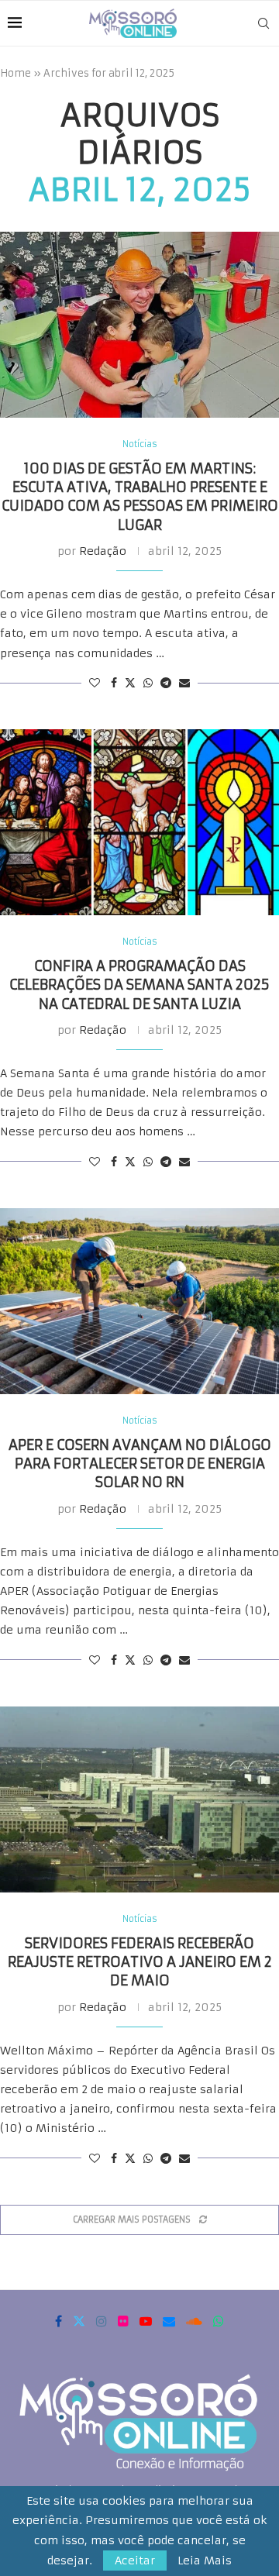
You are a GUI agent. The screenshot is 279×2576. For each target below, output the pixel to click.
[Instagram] (102, 2321)
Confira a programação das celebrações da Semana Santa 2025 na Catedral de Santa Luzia (139, 985)
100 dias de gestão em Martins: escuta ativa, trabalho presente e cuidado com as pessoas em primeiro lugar (140, 497)
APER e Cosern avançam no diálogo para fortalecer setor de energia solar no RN (140, 1464)
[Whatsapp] (219, 2321)
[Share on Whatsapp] (148, 683)
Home (15, 73)
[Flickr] (123, 2321)
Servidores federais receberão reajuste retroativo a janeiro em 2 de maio (140, 1962)
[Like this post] (95, 683)
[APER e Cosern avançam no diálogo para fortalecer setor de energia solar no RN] (139, 1301)
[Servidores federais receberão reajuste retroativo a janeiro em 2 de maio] (139, 1799)
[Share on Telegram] (166, 683)
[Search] (263, 23)
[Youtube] (146, 2321)
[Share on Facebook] (114, 683)
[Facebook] (59, 2321)
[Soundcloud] (194, 2321)
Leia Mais (205, 2561)
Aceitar (135, 2561)
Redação (103, 551)
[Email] (169, 2321)
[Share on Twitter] (130, 683)
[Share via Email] (184, 683)
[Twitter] (79, 2321)
